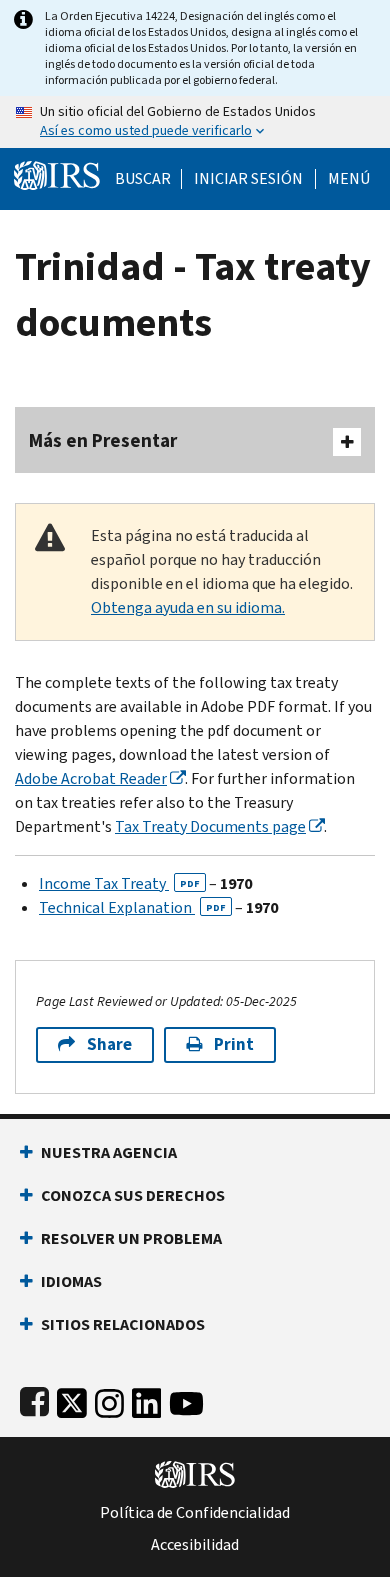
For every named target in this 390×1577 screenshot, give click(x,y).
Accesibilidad (195, 1545)
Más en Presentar (103, 440)
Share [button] (109, 1044)
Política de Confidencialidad (195, 1513)
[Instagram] (109, 1399)
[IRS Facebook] (34, 1399)
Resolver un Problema (131, 1238)
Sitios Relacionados (123, 1324)
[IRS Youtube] (186, 1399)
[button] (248, 179)
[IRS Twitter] (72, 1399)
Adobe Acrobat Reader (91, 778)
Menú (349, 179)
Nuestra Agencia (109, 1152)
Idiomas (71, 1281)
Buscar (143, 179)
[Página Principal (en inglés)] (57, 173)
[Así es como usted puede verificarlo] (195, 122)
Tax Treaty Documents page (210, 826)
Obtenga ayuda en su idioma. (188, 607)
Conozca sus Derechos (133, 1195)
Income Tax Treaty (119, 883)
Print (234, 1044)
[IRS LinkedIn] (147, 1399)
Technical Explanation (132, 907)
